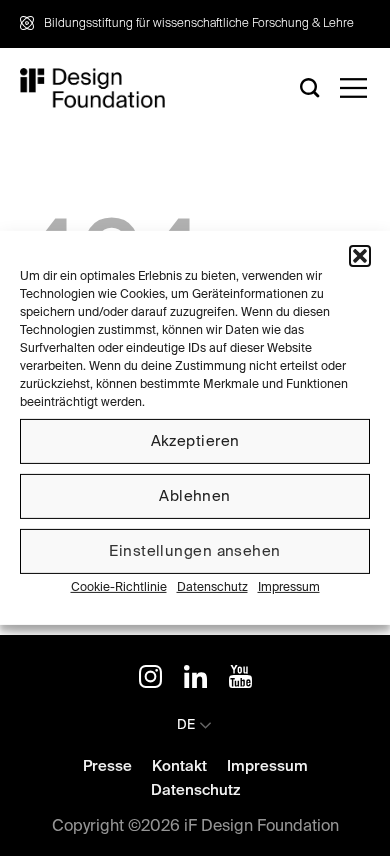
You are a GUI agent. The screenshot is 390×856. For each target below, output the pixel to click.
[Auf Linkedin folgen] (195, 680)
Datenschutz (212, 588)
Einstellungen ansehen (194, 550)
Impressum (289, 588)
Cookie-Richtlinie (119, 588)
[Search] (310, 87)
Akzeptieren (195, 440)
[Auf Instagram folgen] (150, 680)
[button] (360, 256)
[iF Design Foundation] (92, 88)
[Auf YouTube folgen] (240, 680)
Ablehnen (195, 495)
